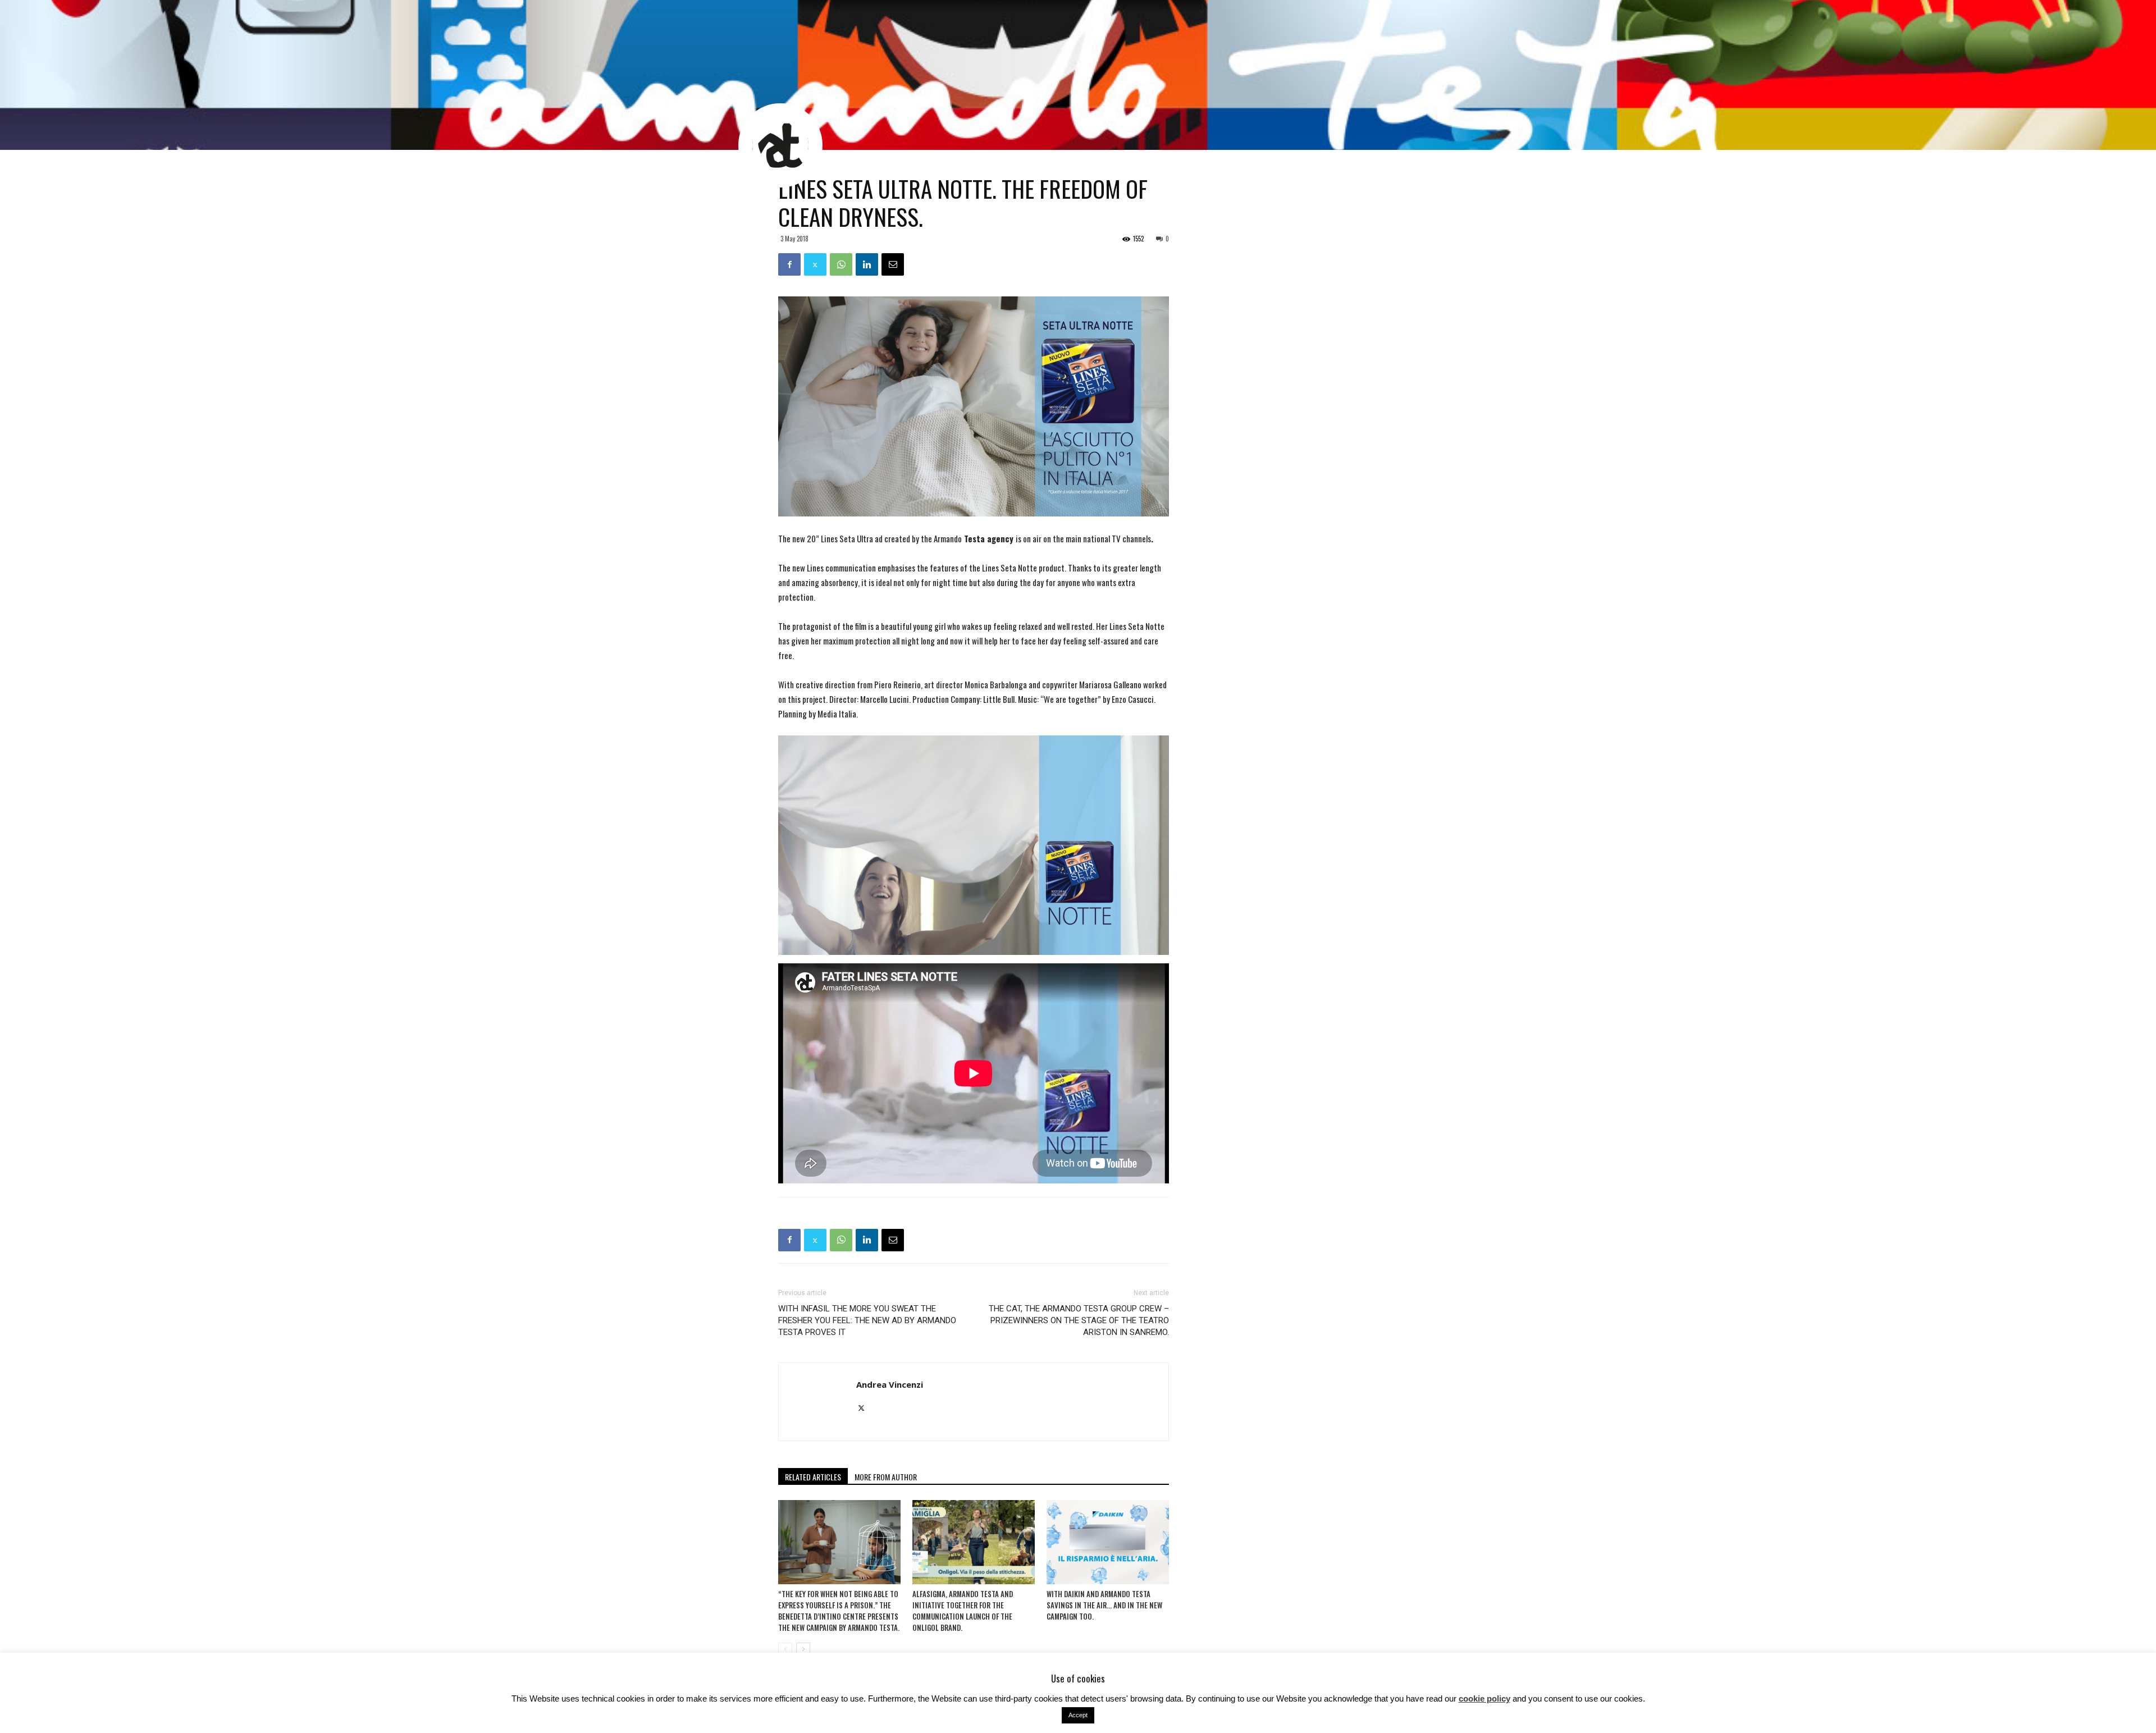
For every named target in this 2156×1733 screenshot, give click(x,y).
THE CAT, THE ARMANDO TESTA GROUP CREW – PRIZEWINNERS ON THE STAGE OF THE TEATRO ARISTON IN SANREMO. (1079, 1320)
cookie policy (1484, 1698)
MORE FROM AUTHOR (886, 1477)
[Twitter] (865, 1408)
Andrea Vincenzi (890, 1384)
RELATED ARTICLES (813, 1477)
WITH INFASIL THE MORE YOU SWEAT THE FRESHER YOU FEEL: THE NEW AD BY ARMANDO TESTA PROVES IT (867, 1320)
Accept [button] (1078, 1715)
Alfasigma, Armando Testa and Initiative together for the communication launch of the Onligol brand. (963, 1611)
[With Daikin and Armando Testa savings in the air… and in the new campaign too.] (1108, 1542)
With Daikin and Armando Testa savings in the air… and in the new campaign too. (1104, 1605)
